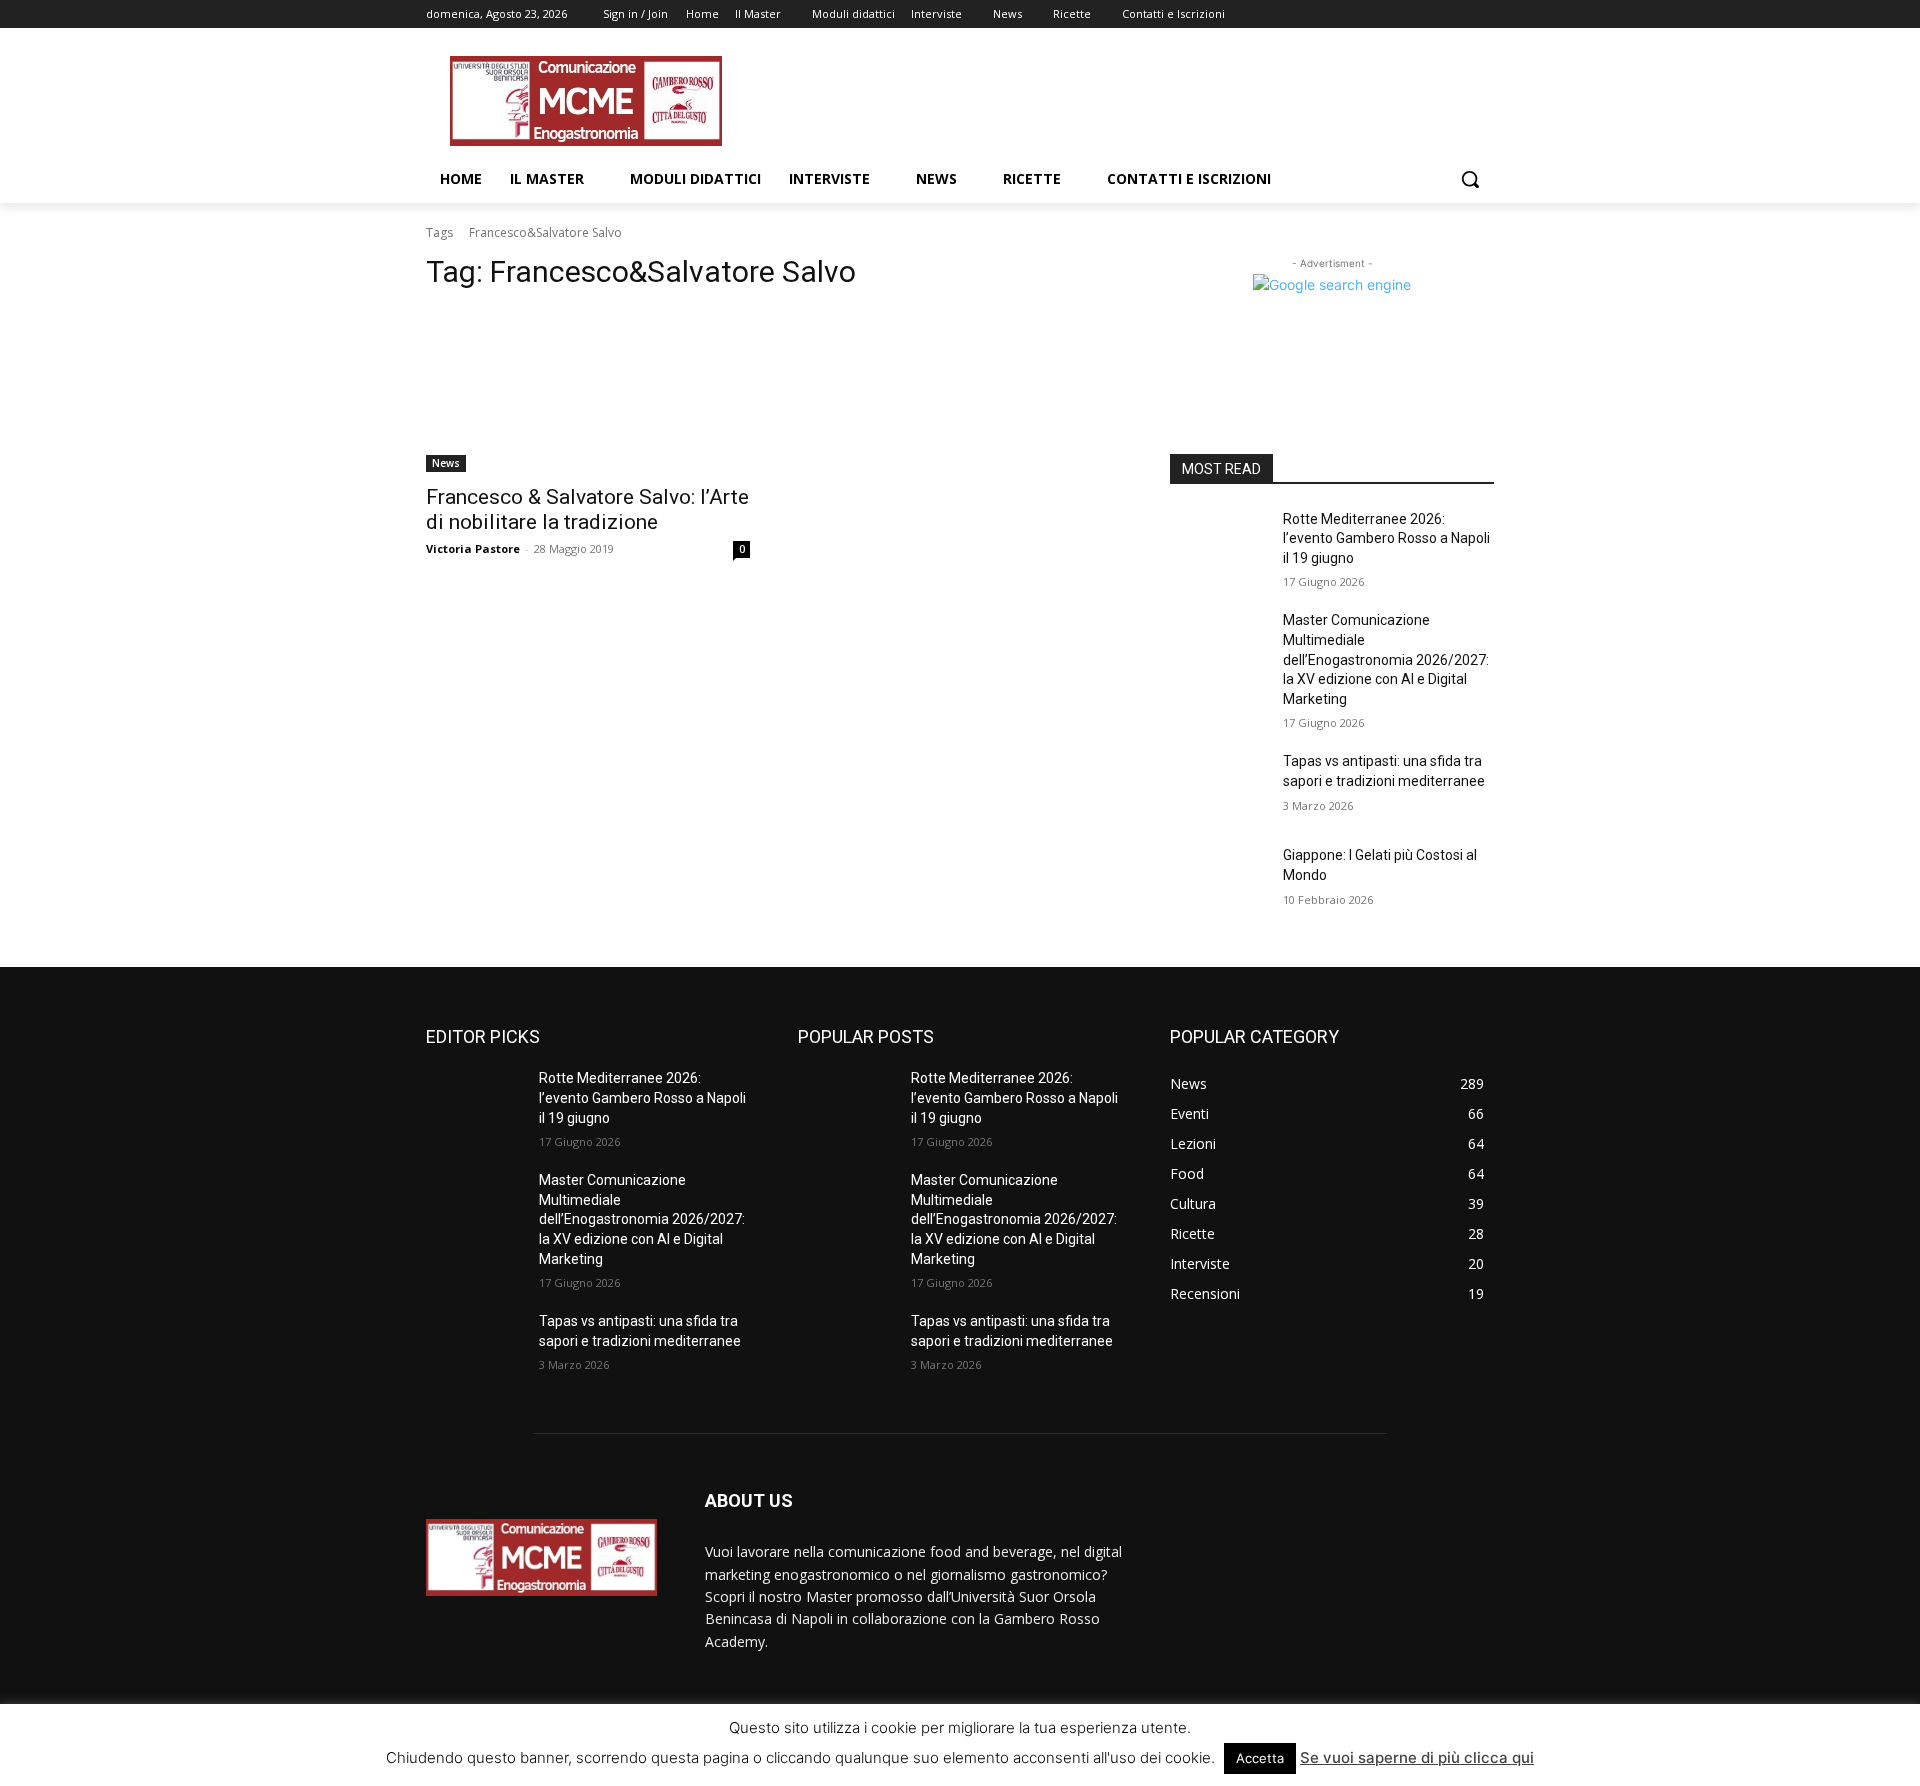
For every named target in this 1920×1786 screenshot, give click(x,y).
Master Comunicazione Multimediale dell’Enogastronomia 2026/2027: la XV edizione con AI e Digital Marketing (1386, 659)
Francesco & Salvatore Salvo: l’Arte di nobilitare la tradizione (587, 509)
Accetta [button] (1260, 1758)
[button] (1470, 179)
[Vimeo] (1454, 14)
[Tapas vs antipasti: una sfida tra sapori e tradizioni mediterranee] (1218, 786)
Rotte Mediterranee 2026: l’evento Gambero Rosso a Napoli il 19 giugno (1386, 538)
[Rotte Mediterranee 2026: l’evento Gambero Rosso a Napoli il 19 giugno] (1218, 544)
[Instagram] (1399, 14)
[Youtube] (1482, 14)
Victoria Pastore (473, 548)
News (446, 463)
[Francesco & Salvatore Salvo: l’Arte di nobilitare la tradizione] (588, 391)
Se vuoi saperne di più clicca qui (1417, 1757)
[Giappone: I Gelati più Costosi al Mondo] (1218, 880)
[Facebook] (1371, 14)
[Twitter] (1427, 14)
